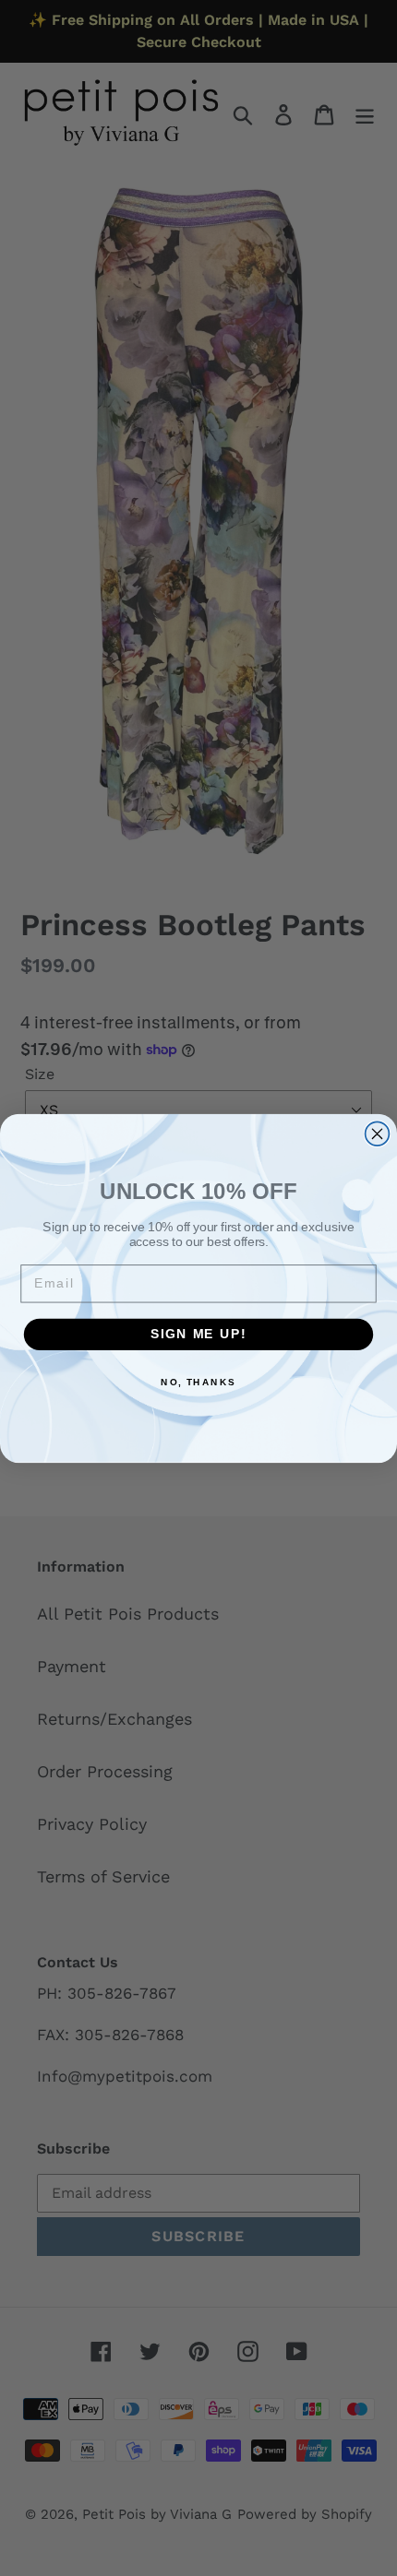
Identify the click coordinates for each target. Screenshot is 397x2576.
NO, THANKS (198, 1382)
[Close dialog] (378, 1134)
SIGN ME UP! (198, 1334)
